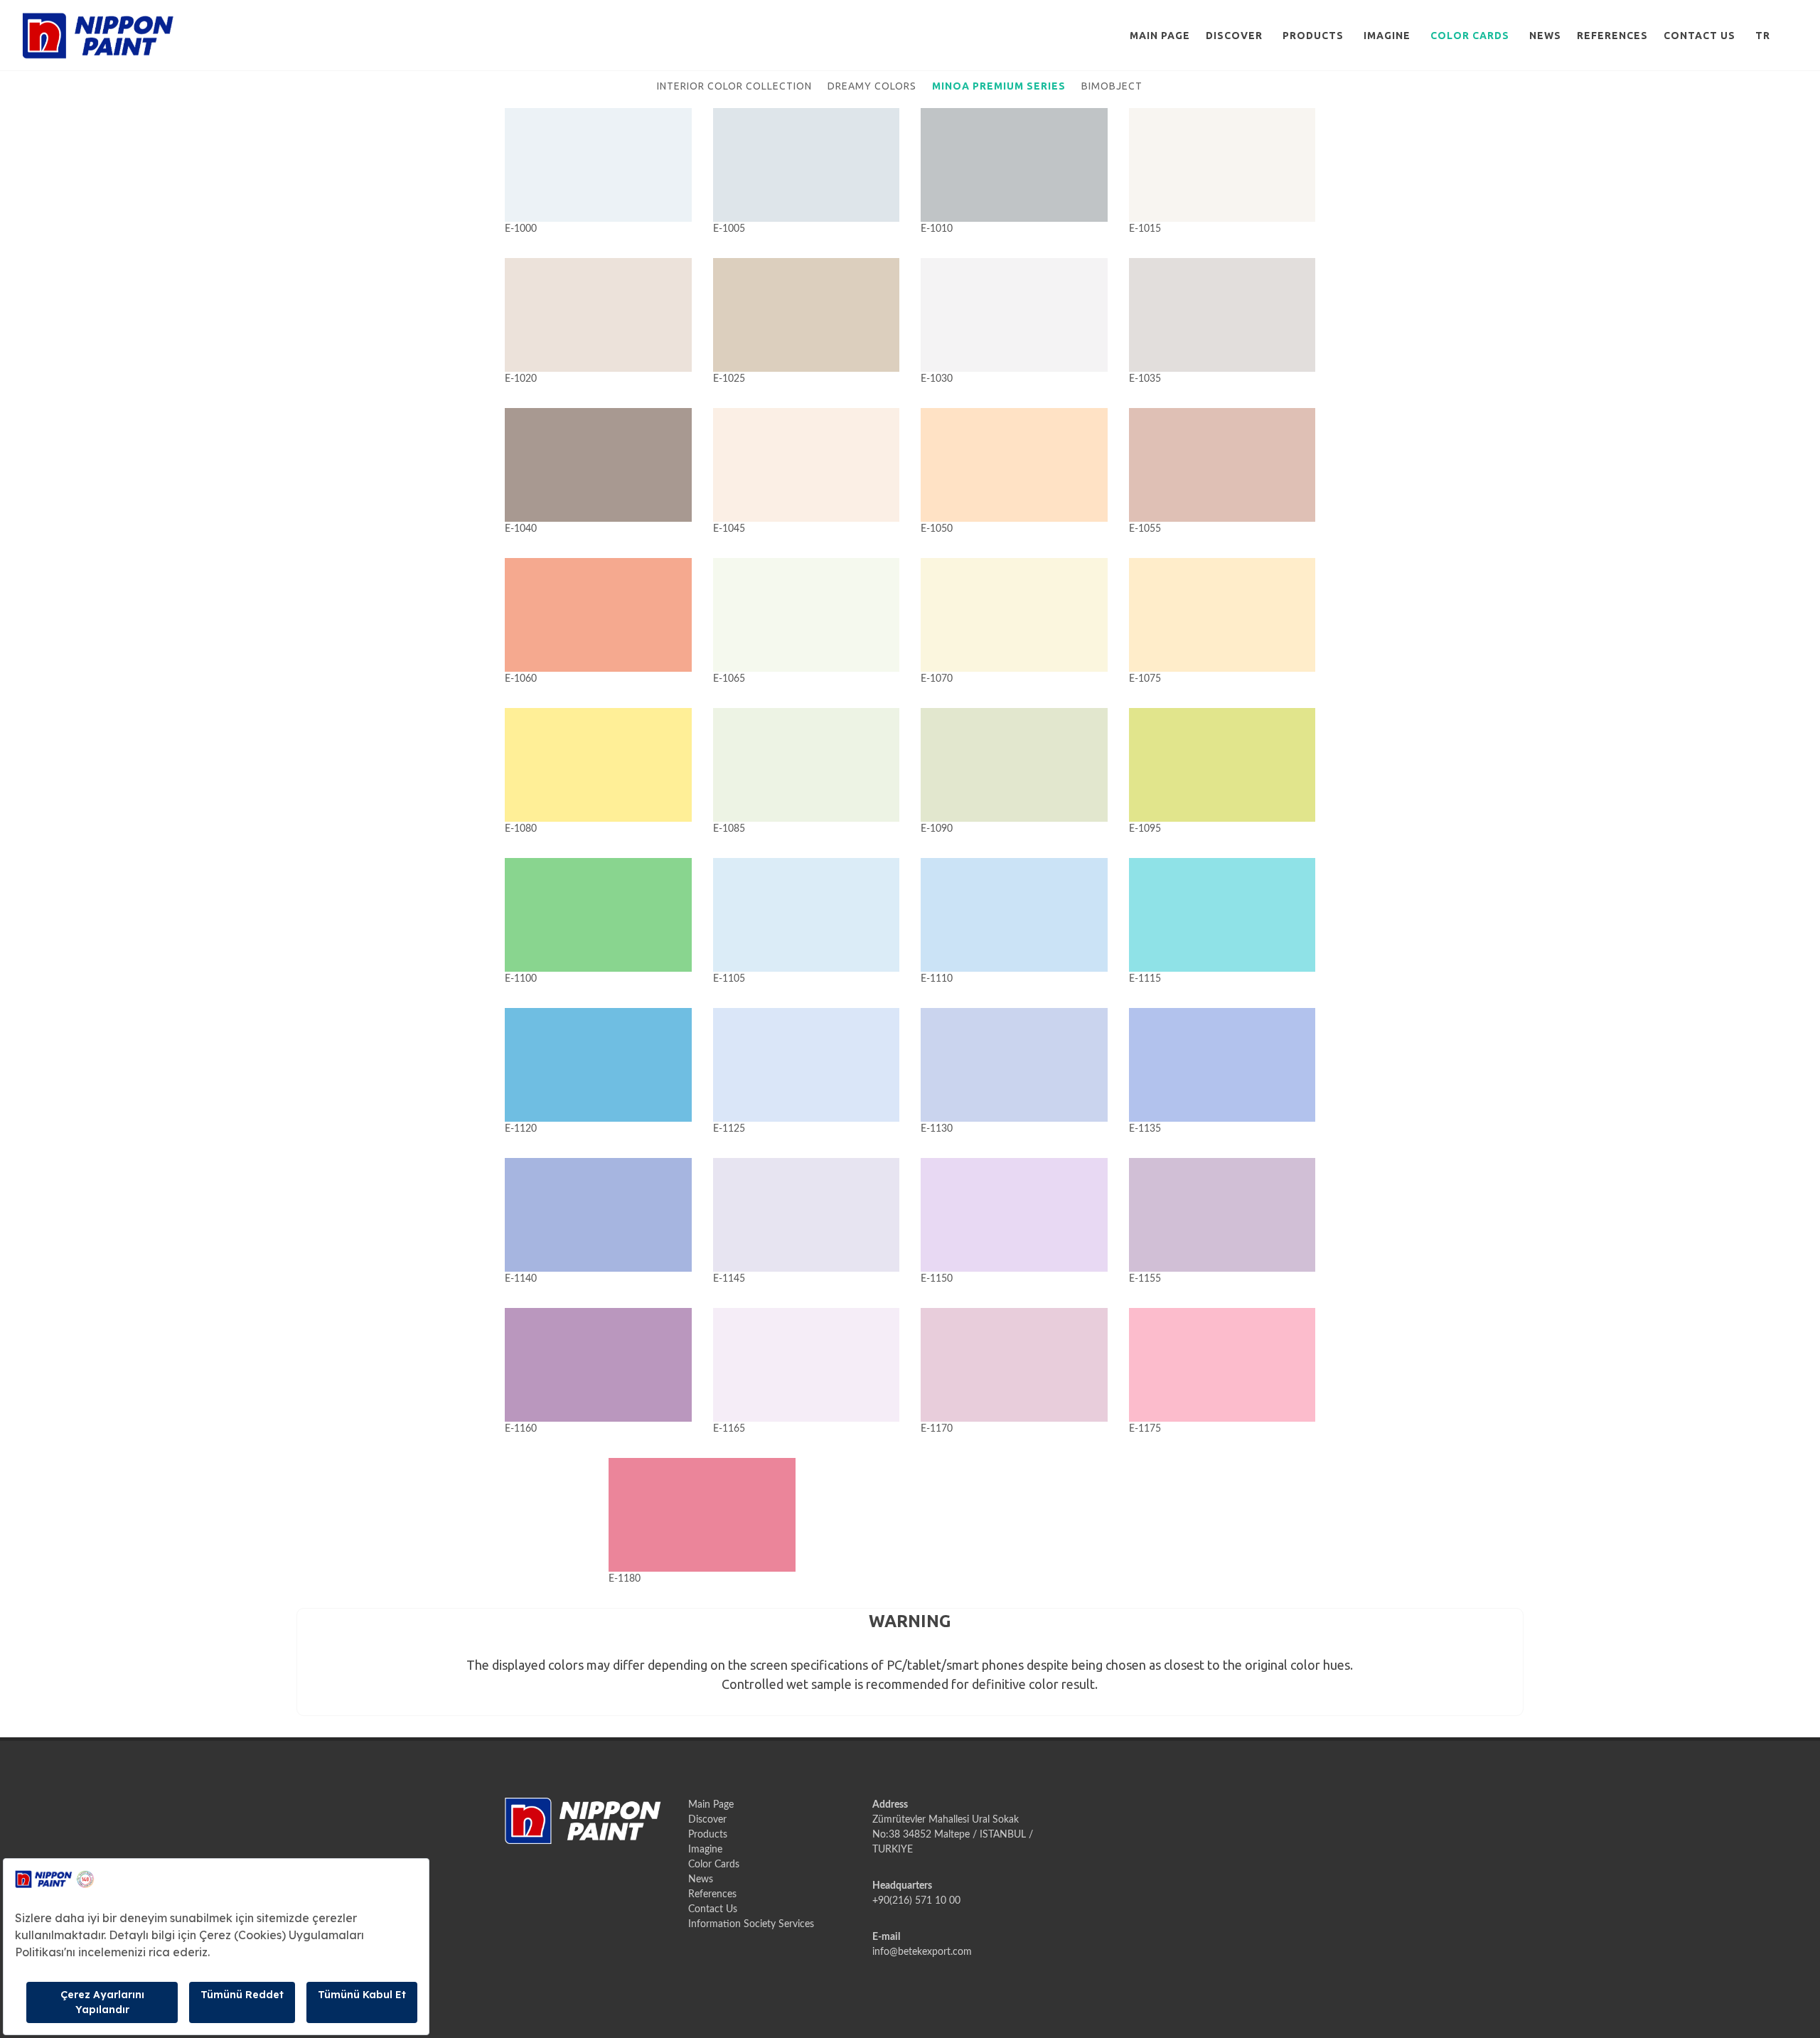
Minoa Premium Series (999, 86)
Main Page (1160, 36)
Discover (1234, 36)
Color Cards (1470, 36)
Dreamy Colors (872, 86)
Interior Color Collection (734, 86)
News (1545, 36)
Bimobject (1112, 86)
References (1612, 36)
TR (1763, 36)
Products (1313, 36)
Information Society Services (751, 1924)
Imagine (1387, 36)
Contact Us (1699, 36)
